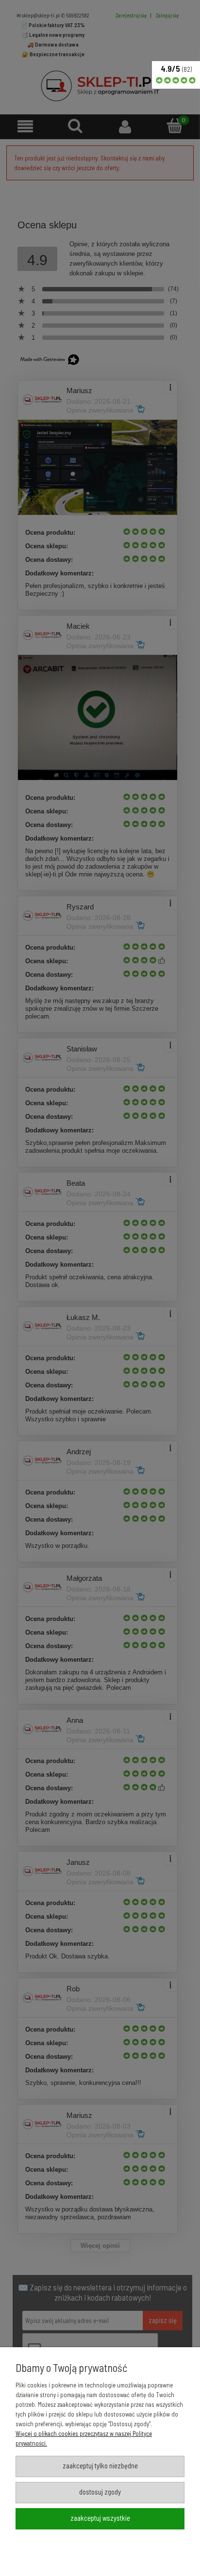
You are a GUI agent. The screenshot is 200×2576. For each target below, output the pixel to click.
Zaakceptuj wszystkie (100, 2518)
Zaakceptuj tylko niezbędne (100, 2465)
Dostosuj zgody (100, 2492)
